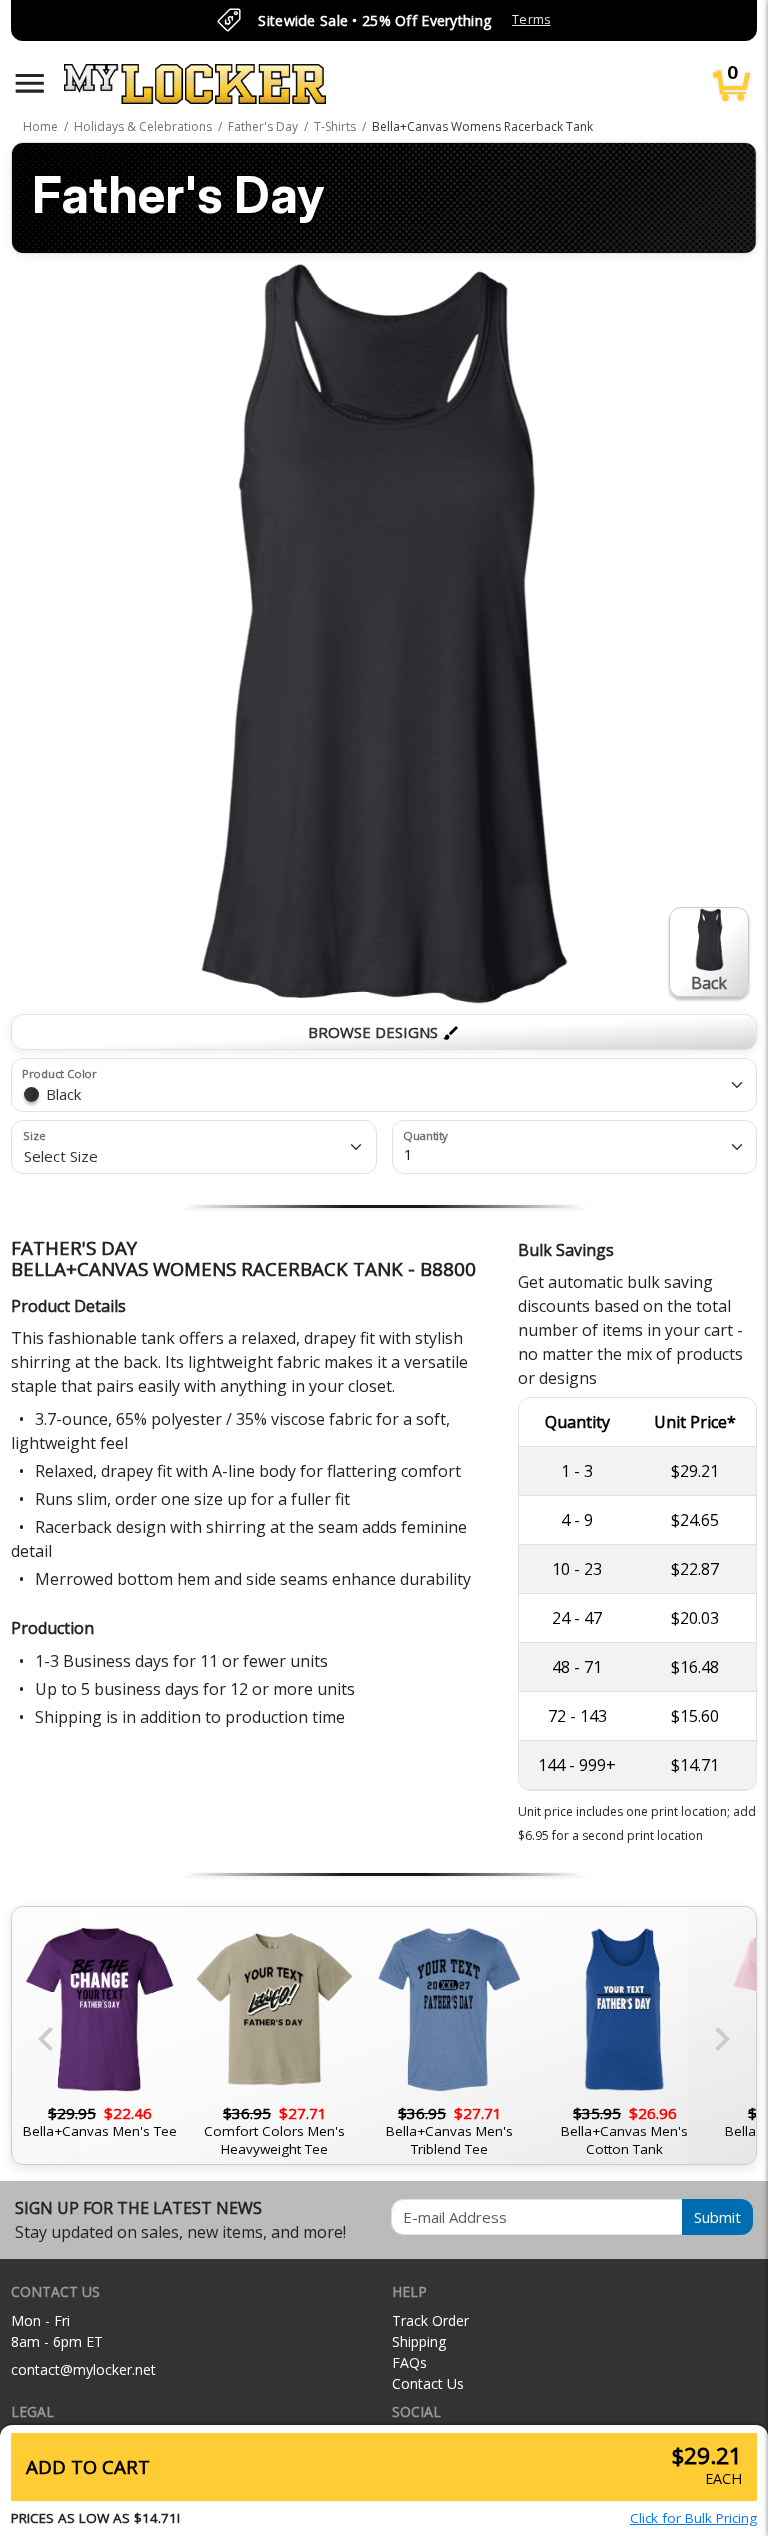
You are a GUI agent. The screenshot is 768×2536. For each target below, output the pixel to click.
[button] (30, 83)
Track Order (430, 2320)
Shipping (419, 2341)
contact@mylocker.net (83, 2369)
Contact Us (428, 2383)
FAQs (409, 2362)
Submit (717, 2217)
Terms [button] (531, 19)
